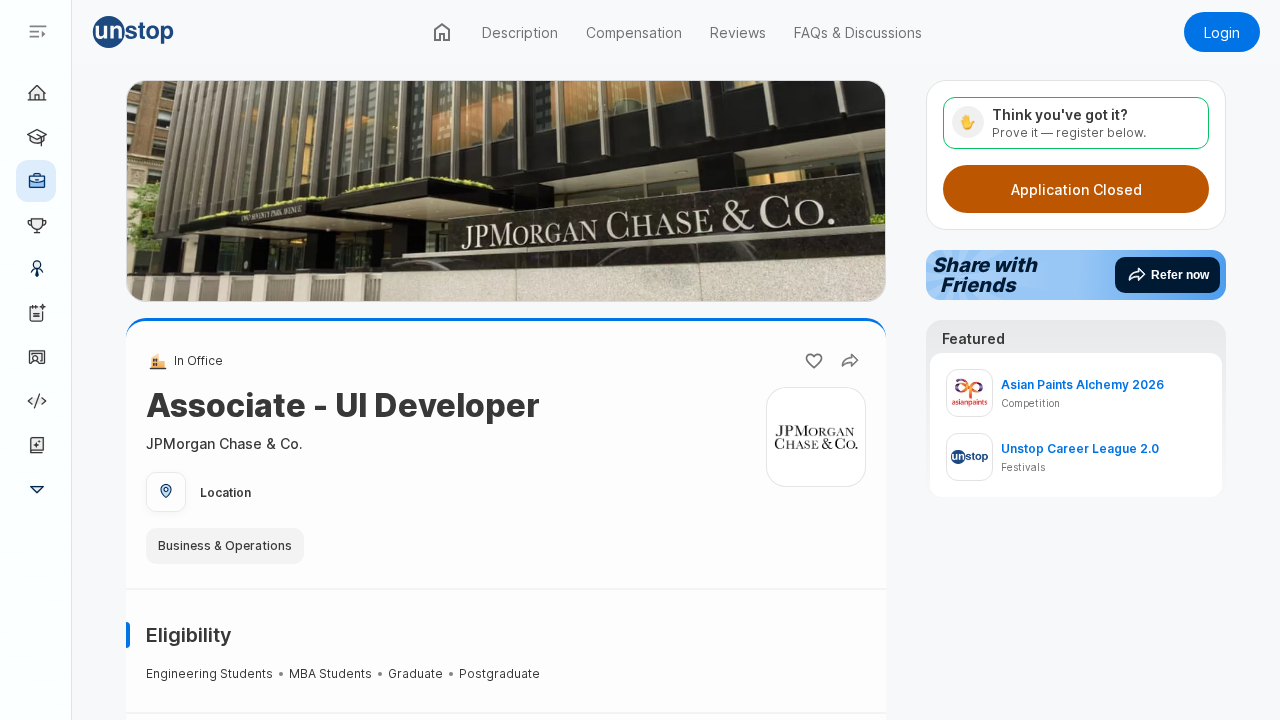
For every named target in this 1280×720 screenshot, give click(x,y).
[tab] (442, 32)
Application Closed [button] (1076, 189)
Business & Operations (225, 546)
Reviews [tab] (738, 32)
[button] (162, 32)
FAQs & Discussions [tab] (858, 32)
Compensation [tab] (634, 32)
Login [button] (1222, 32)
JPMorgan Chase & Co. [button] (224, 443)
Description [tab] (520, 32)
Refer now (1180, 275)
